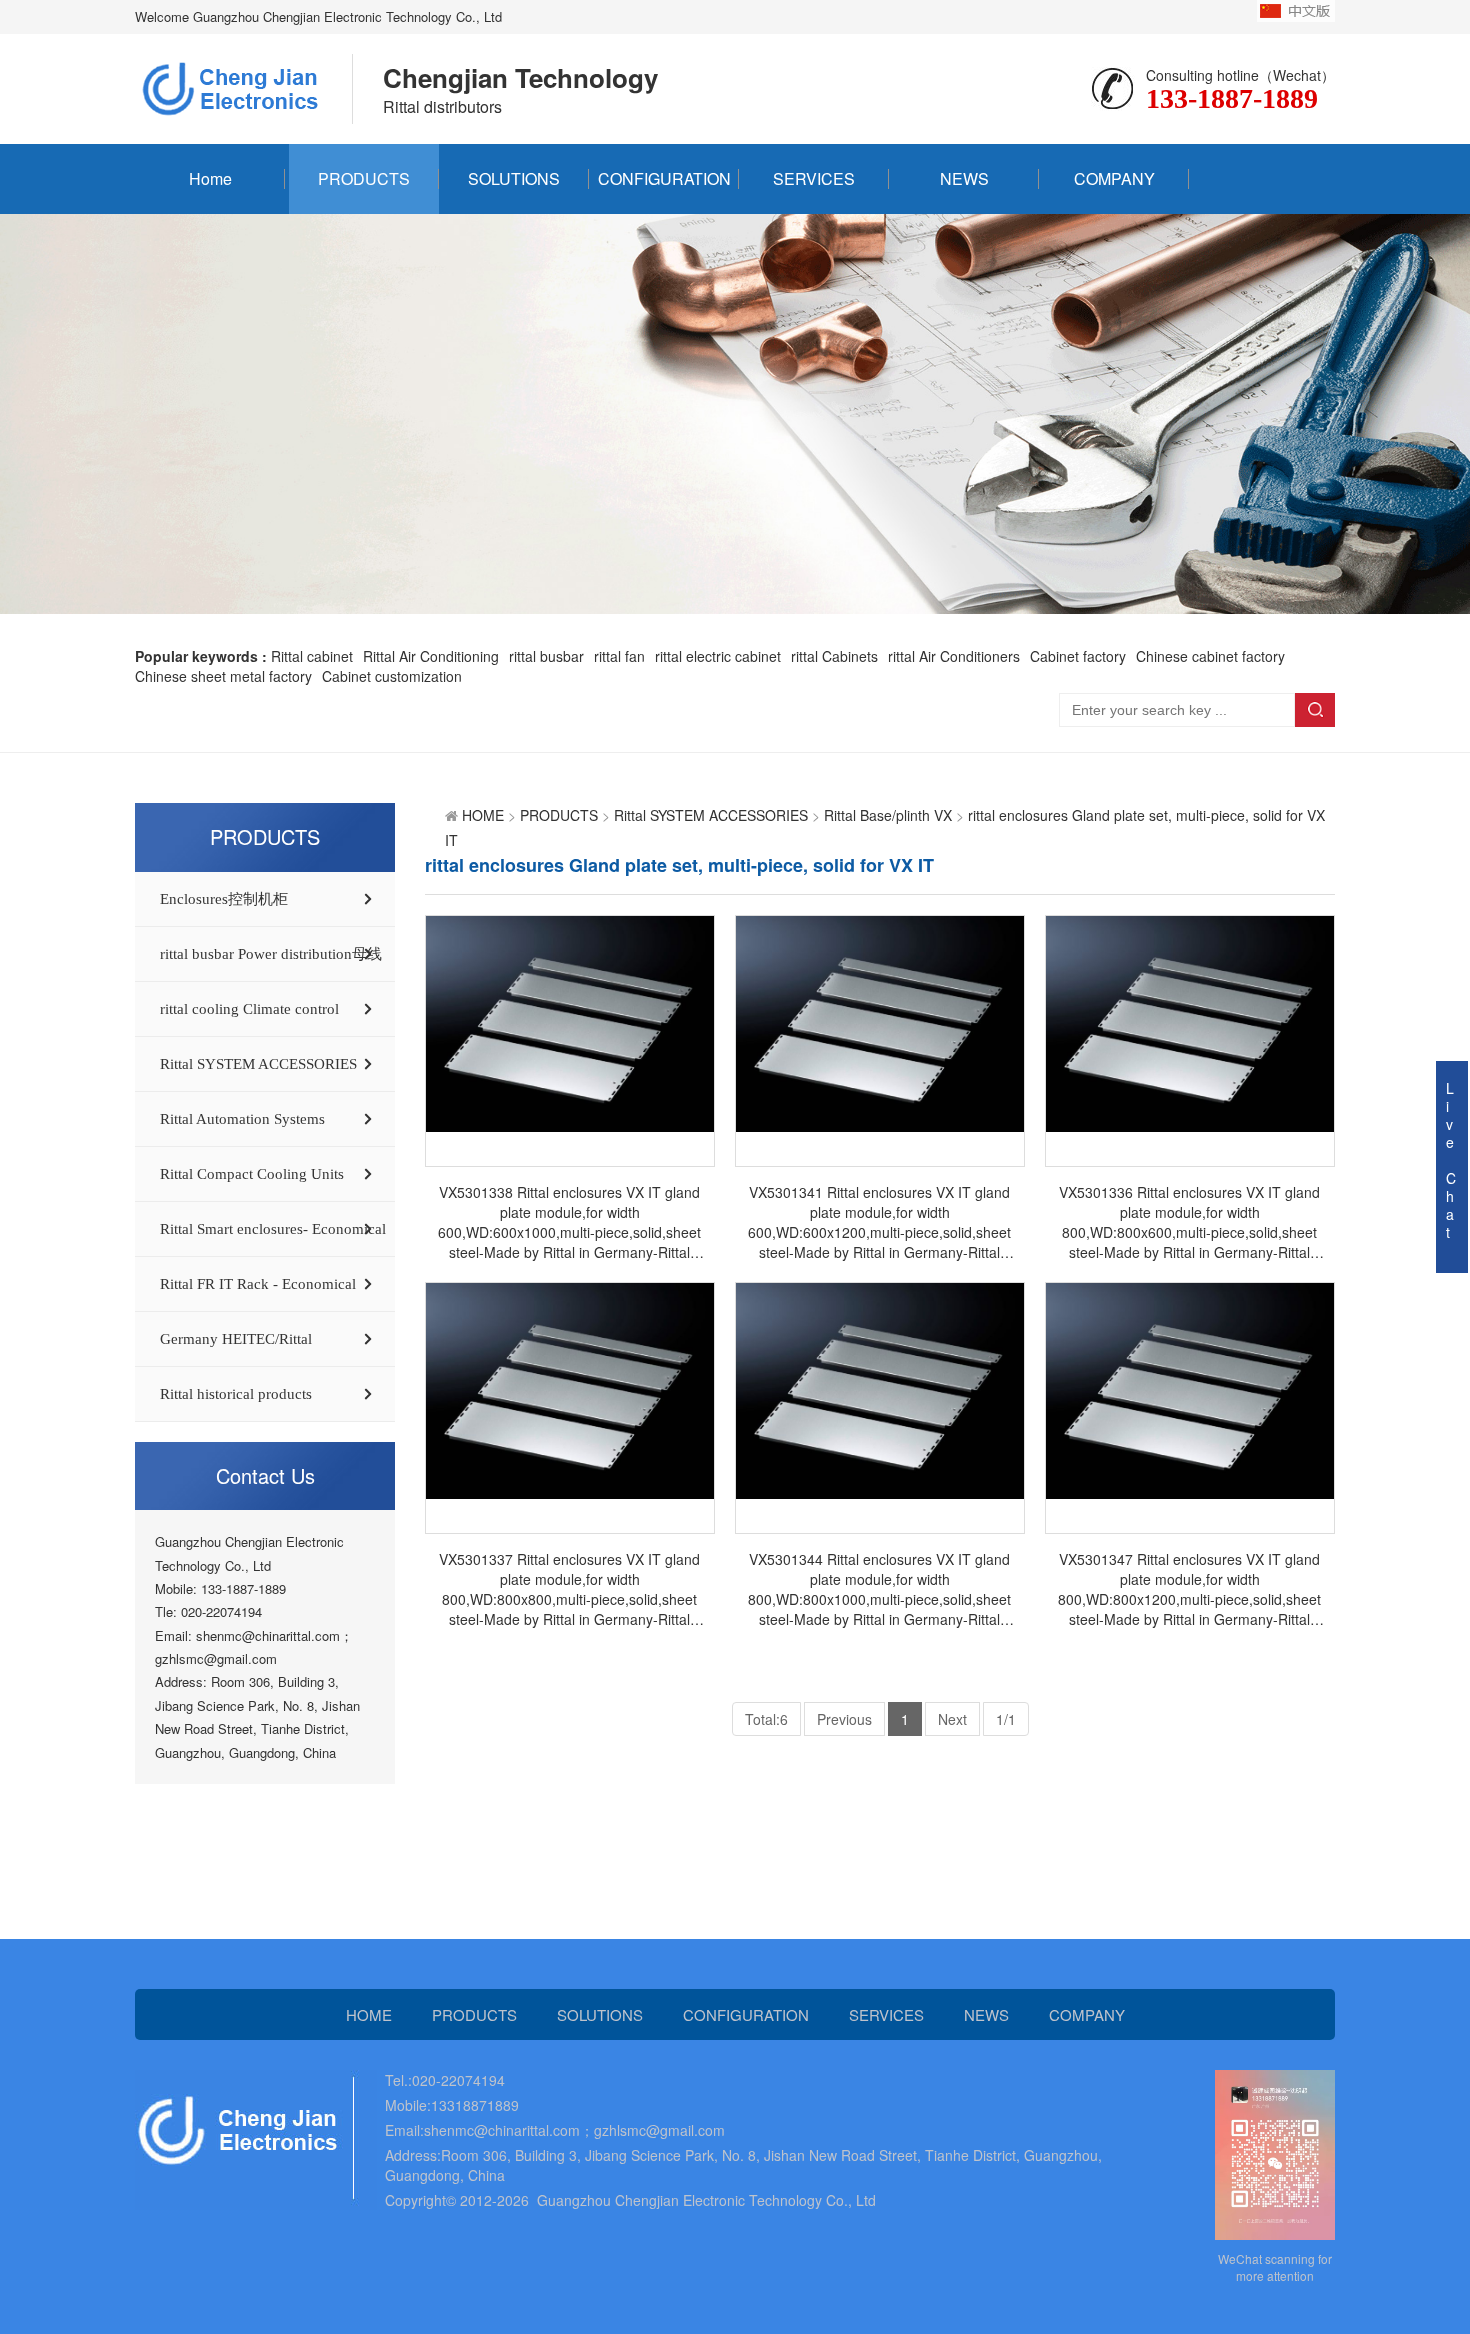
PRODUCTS (364, 178)
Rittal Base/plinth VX (888, 815)
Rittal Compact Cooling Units (252, 1174)
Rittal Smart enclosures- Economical (273, 1229)
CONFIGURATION (664, 178)
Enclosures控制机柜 (224, 899)
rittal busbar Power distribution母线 (271, 954)
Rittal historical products (236, 1394)
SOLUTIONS (514, 178)
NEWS (964, 178)
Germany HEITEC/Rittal (236, 1339)
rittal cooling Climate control (249, 1009)
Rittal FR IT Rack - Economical (258, 1284)
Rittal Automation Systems (242, 1119)
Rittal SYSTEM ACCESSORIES (258, 1064)
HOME (483, 815)
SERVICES (814, 178)
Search (1315, 710)
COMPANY (1114, 178)
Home (210, 178)
